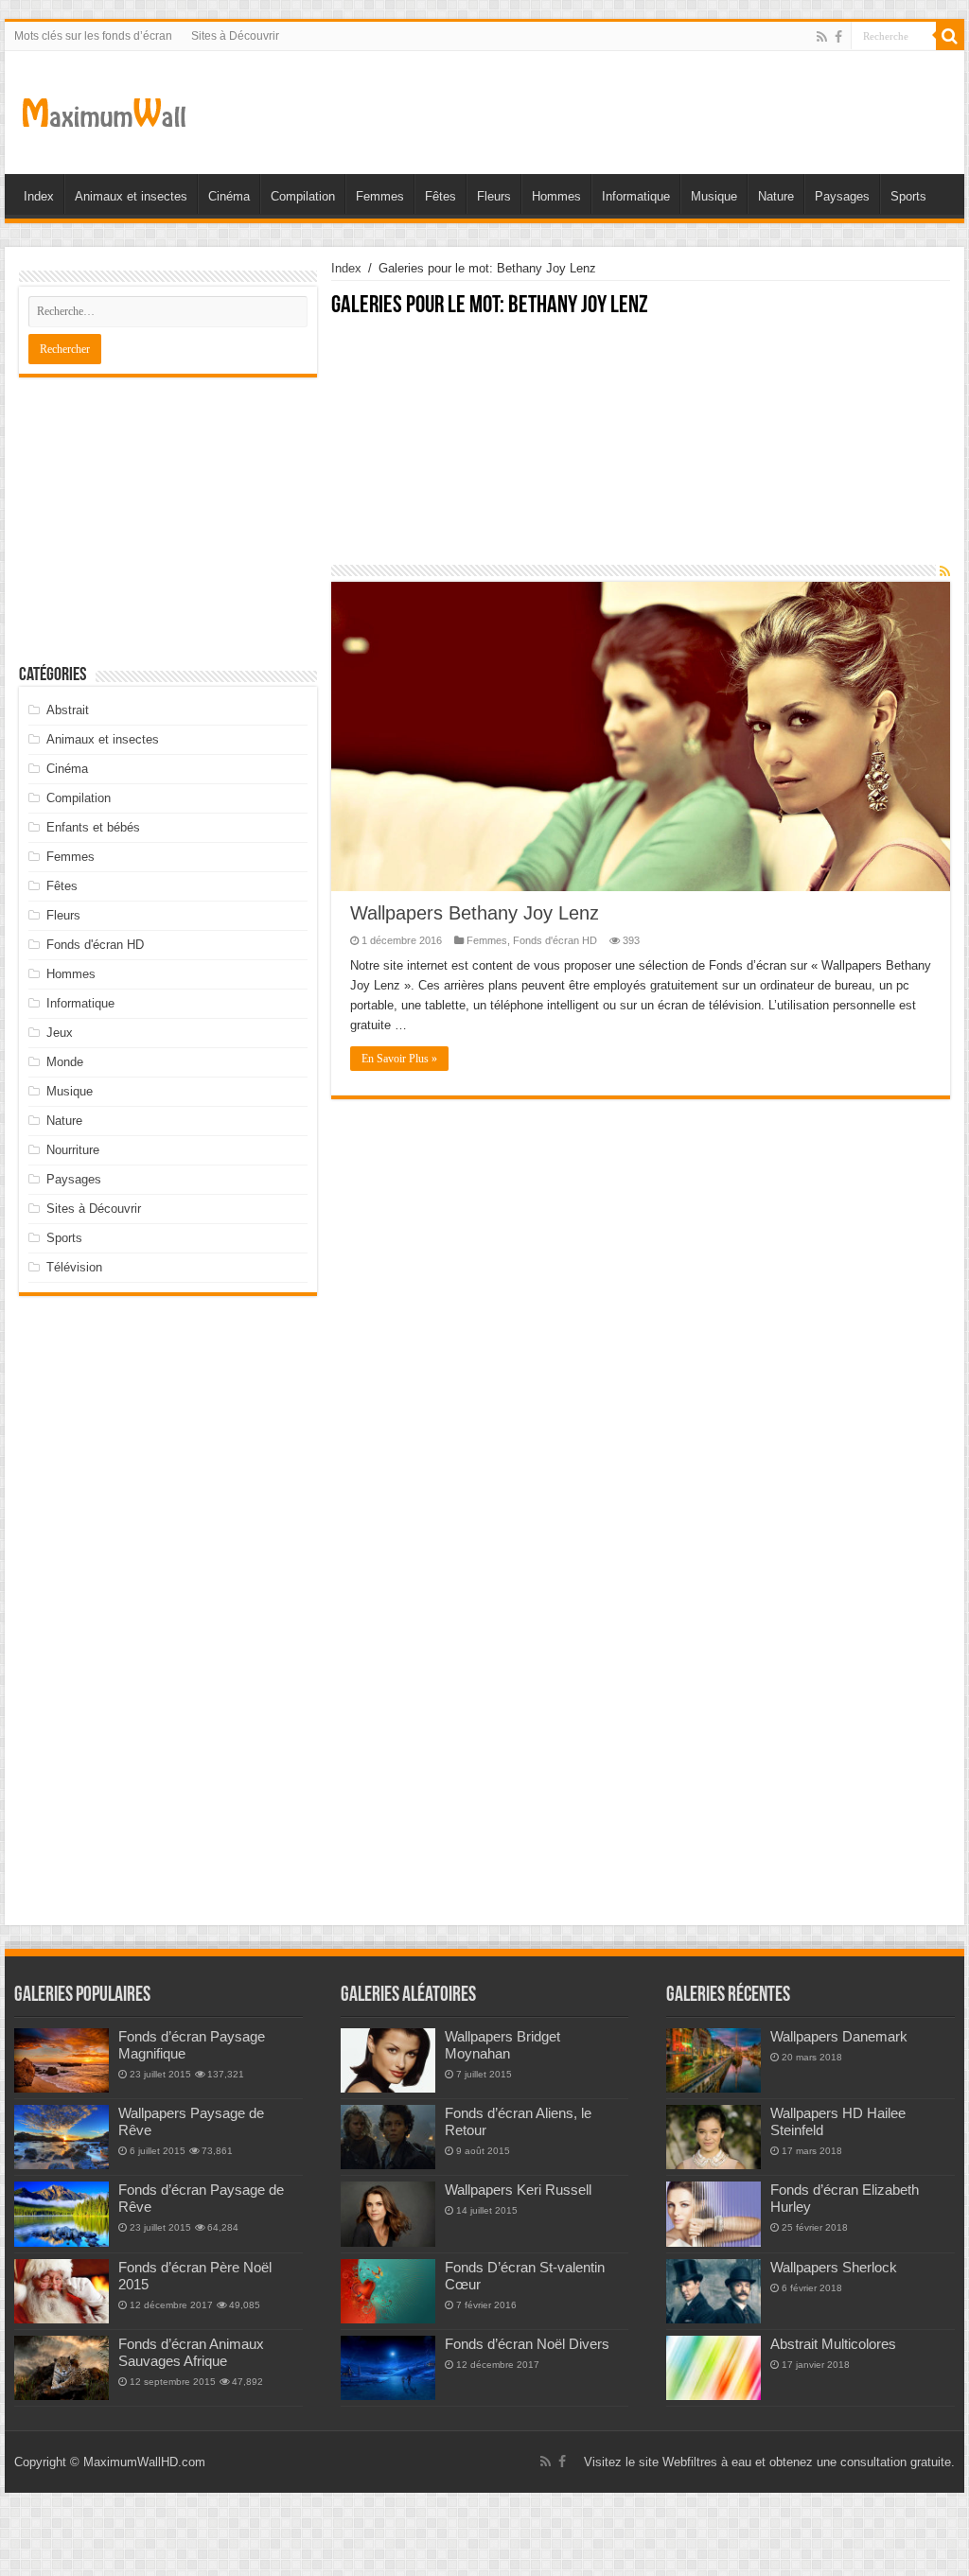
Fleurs (494, 196)
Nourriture (73, 1150)
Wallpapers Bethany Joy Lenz (475, 913)
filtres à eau (719, 2462)
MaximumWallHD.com (144, 2462)
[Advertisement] (641, 451)
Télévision (74, 1267)
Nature (776, 196)
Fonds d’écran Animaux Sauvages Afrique (191, 2352)
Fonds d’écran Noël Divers (527, 2344)
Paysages (842, 196)
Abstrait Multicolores (833, 2344)
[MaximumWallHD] (104, 109)
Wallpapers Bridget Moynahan (502, 2045)
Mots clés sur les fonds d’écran (93, 36)
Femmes (380, 196)
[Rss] (822, 37)
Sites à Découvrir (235, 36)
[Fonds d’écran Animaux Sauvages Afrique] (62, 2368)
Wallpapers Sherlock (834, 2267)
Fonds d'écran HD (555, 940)
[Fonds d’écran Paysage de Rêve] (62, 2214)
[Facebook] (838, 37)
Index (39, 196)
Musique (714, 196)
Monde (65, 1062)
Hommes (556, 196)
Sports (908, 196)
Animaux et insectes (131, 196)
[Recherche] (950, 36)
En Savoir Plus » (399, 1059)
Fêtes (440, 196)
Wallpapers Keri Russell (518, 2190)
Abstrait (68, 710)
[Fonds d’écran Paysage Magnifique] (62, 2060)
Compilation (303, 196)
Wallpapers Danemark (839, 2036)
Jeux (60, 1033)
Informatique (636, 196)
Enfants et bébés (93, 827)
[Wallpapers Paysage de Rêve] (62, 2137)
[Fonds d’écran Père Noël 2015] (62, 2291)
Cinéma (229, 196)
